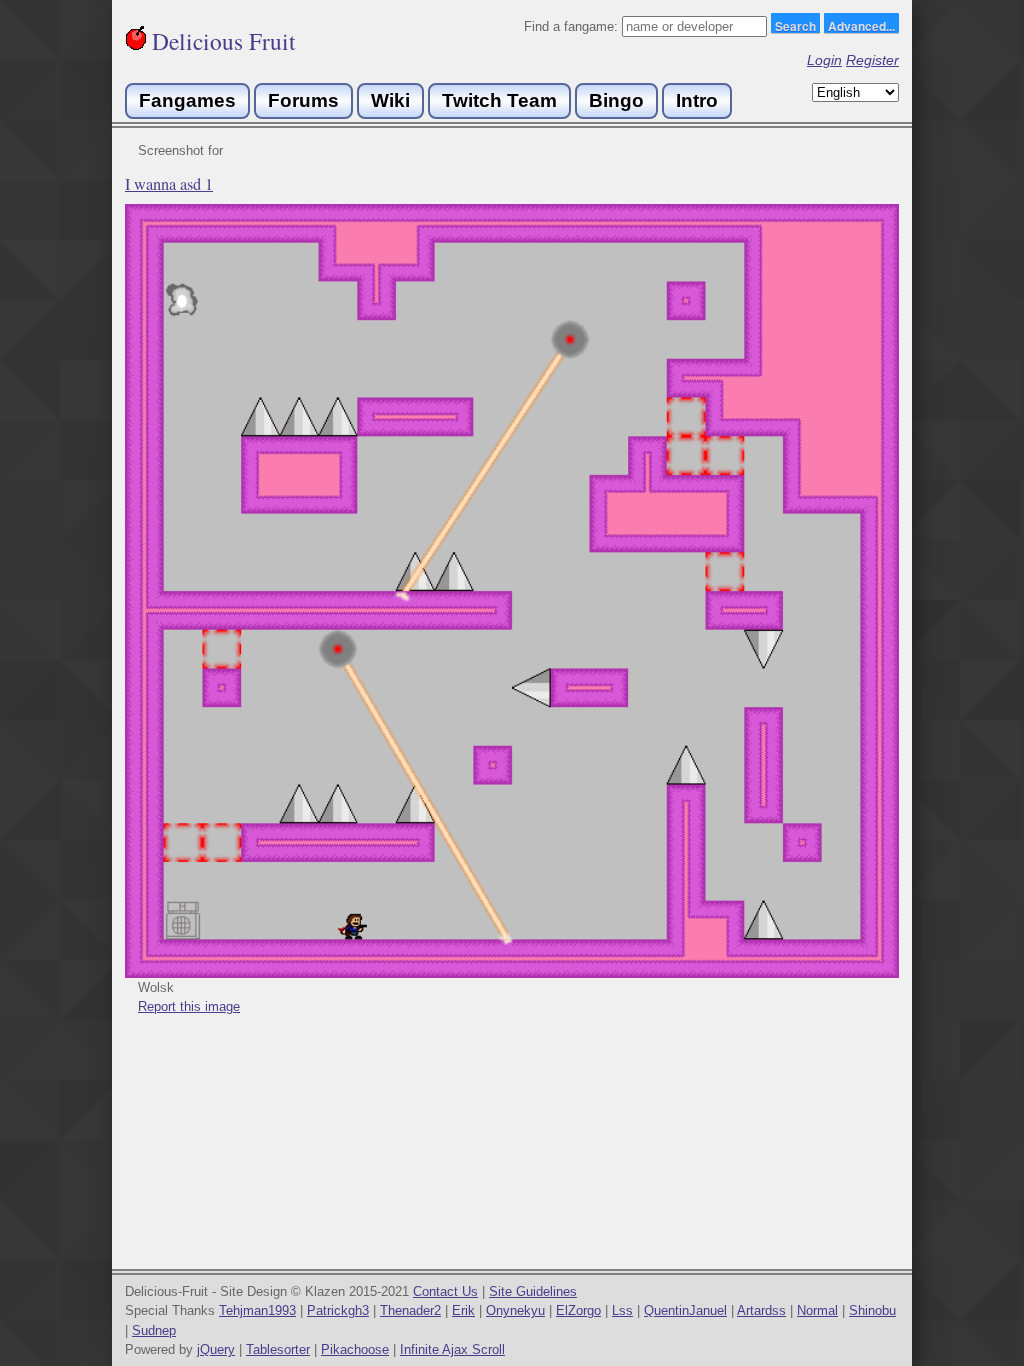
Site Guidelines (533, 1291)
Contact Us (445, 1291)
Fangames (187, 100)
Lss (622, 1310)
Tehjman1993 (257, 1310)
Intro (697, 100)
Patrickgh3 (338, 1310)
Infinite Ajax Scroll (452, 1349)
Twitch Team (499, 100)
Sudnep (154, 1330)
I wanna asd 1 (169, 184)
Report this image (189, 1006)
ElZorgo (578, 1310)
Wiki (390, 100)
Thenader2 (410, 1310)
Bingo (616, 100)
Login (824, 60)
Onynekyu (515, 1310)
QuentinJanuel (685, 1310)
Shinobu (872, 1310)
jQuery (216, 1349)
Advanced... (861, 25)
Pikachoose (355, 1349)
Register (872, 60)
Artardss (761, 1310)
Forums (303, 100)
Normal (817, 1310)
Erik (463, 1310)
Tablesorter (278, 1349)
